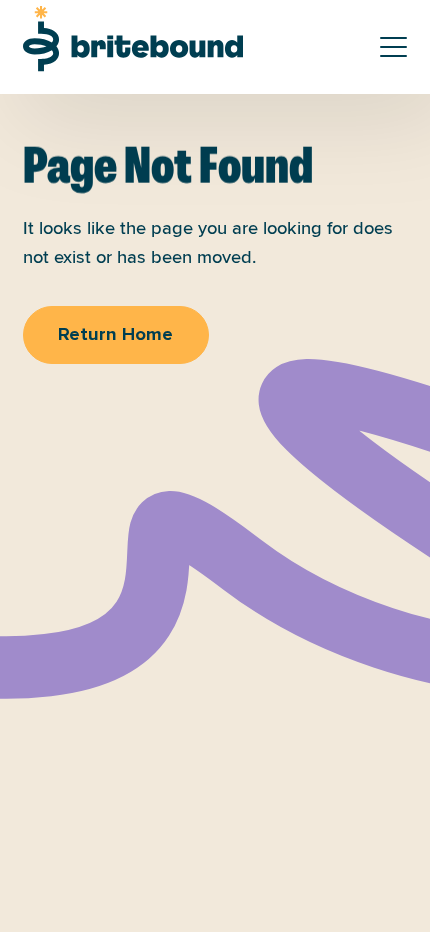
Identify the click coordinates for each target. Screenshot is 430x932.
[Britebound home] (133, 39)
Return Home (115, 335)
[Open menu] (394, 47)
